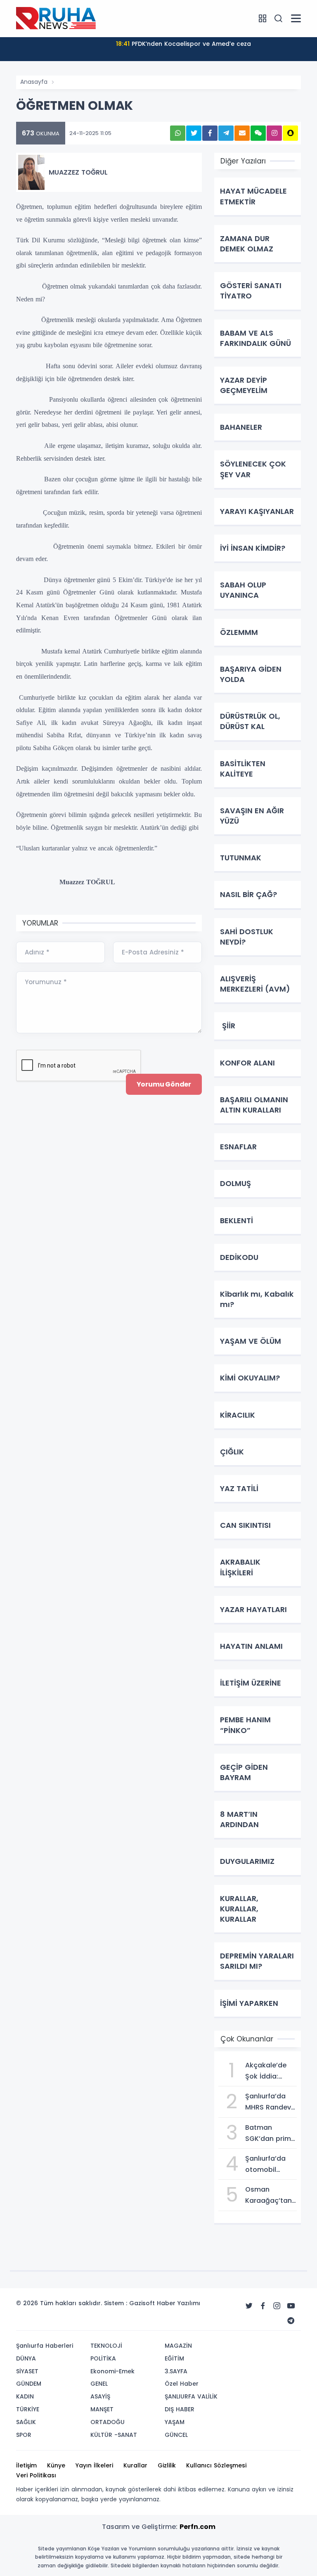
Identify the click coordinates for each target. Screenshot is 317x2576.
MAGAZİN (178, 2346)
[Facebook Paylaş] (210, 133)
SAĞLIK (26, 2422)
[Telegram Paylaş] (226, 133)
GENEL (99, 2384)
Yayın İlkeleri (94, 2465)
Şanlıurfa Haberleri (45, 2346)
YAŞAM (175, 2422)
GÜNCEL (176, 2435)
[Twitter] (249, 2306)
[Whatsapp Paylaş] (178, 133)
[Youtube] (291, 2306)
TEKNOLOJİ (106, 2346)
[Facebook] (263, 2306)
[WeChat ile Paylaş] (258, 133)
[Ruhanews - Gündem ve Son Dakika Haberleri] (57, 18)
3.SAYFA (176, 2371)
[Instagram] (277, 2306)
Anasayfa (34, 82)
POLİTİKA (103, 2358)
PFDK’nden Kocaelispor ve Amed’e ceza (183, 44)
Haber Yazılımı (179, 2303)
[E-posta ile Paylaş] (242, 133)
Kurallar (135, 2465)
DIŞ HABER (180, 2409)
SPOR (24, 2435)
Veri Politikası (36, 2475)
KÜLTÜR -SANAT (114, 2435)
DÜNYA (26, 2358)
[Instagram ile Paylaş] (274, 133)
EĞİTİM (174, 2358)
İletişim (26, 2465)
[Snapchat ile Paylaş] (290, 133)
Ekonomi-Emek (112, 2371)
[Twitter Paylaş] (194, 133)
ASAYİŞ (100, 2396)
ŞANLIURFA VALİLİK (191, 2396)
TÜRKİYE (28, 2409)
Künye (56, 2465)
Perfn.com (198, 2527)
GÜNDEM (29, 2384)
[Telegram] (291, 2321)
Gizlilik (167, 2465)
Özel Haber (182, 2384)
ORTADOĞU (108, 2422)
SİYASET (27, 2371)
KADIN (25, 2396)
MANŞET (102, 2409)
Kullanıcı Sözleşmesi (216, 2465)
